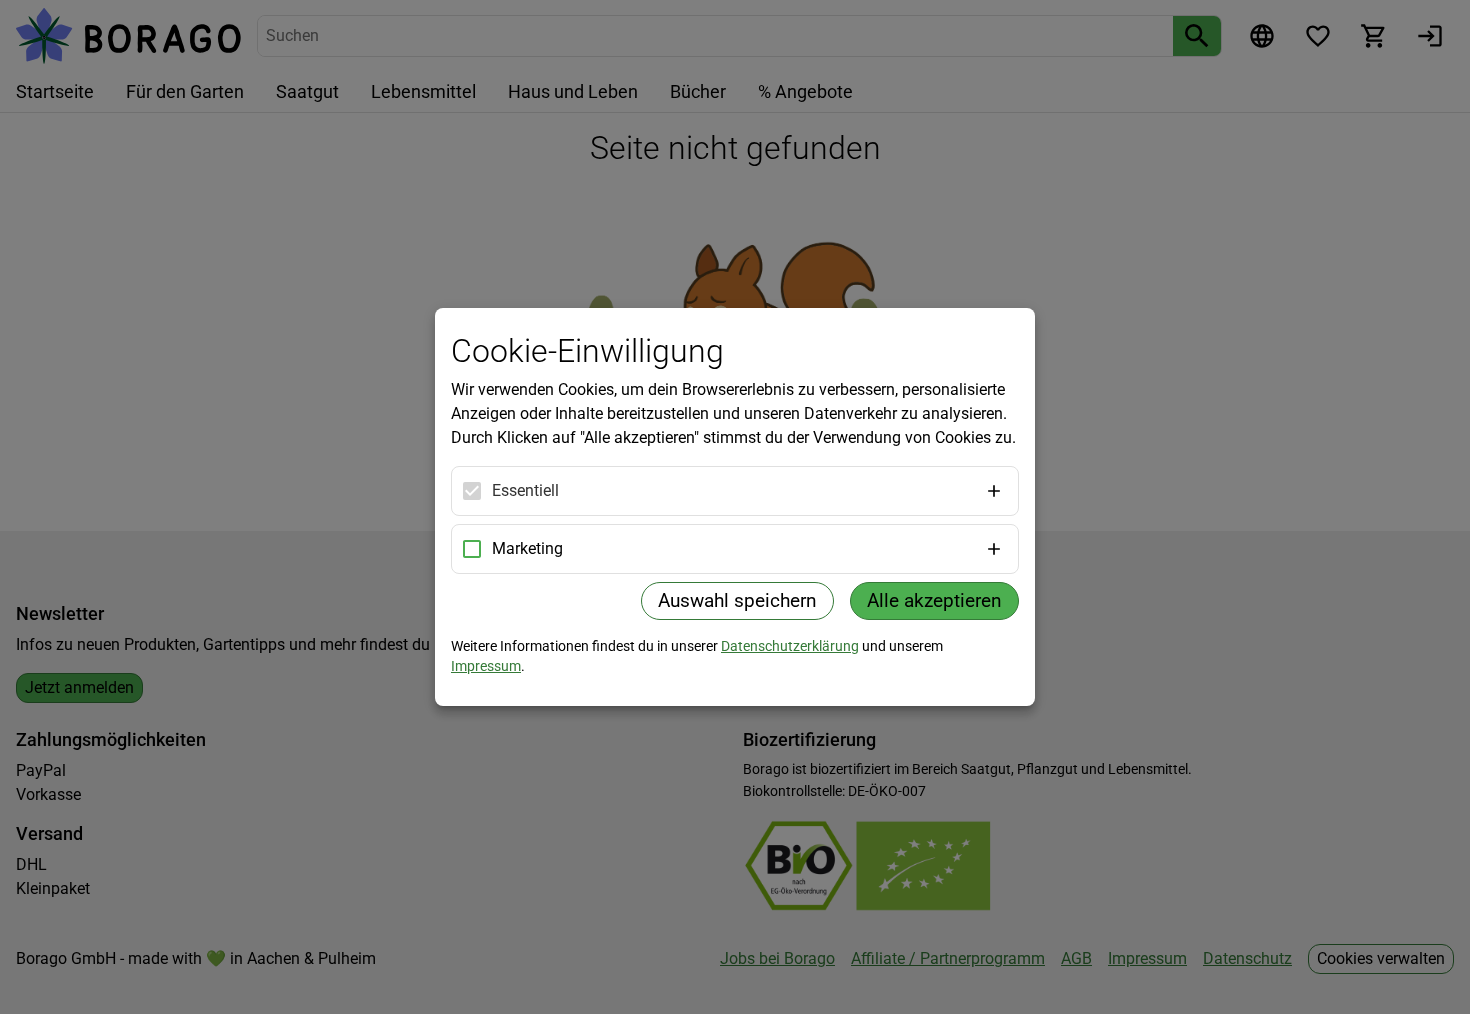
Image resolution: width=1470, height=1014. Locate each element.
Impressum (486, 666)
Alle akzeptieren (934, 600)
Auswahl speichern (737, 600)
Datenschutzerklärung (790, 646)
